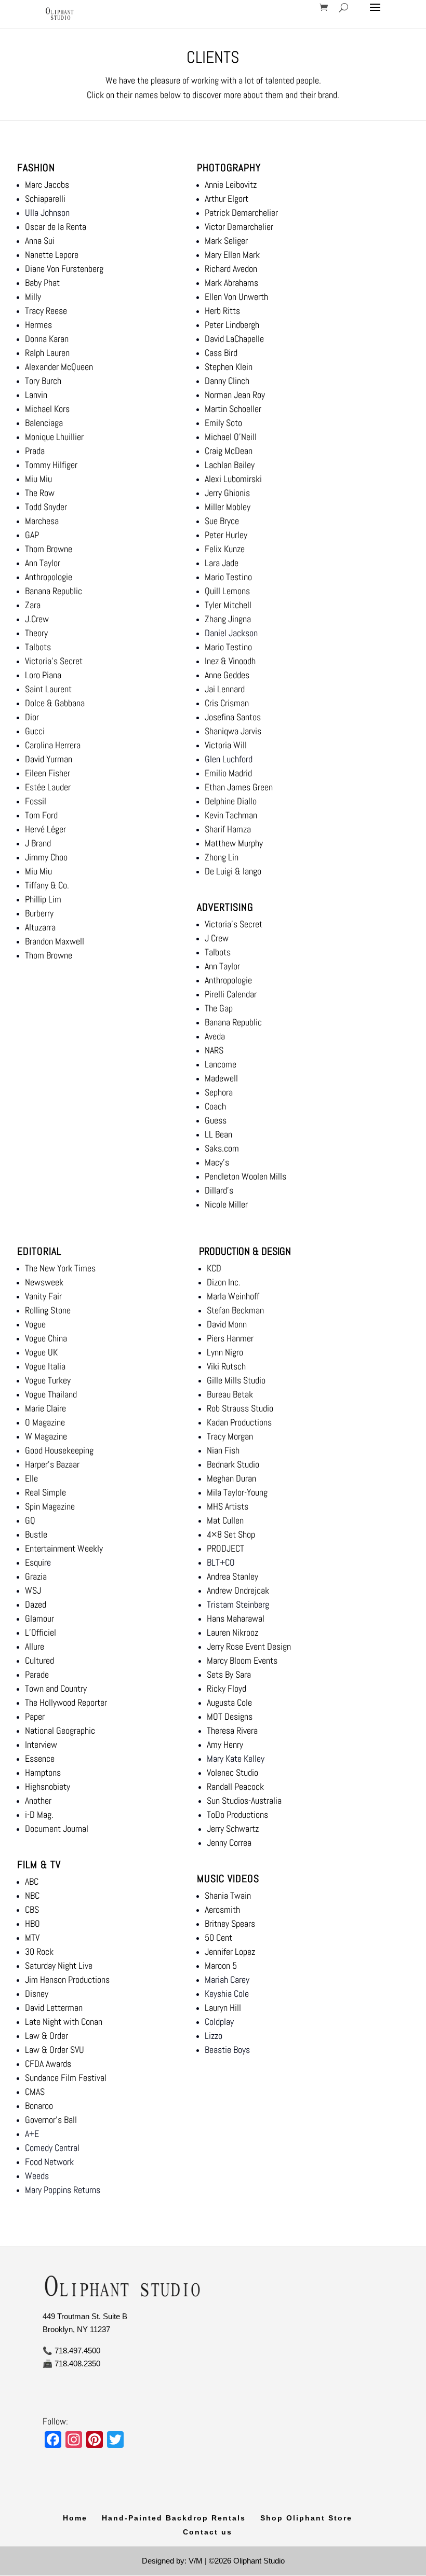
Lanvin (36, 395)
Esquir (36, 1562)
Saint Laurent (48, 689)
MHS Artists (228, 1506)
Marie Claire (45, 1408)
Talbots (38, 647)
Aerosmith (222, 1909)
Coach (215, 1106)
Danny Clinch (227, 381)
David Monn (227, 1324)
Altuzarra (40, 927)
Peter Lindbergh (232, 325)
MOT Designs (230, 1716)
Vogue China (46, 1338)
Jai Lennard (225, 689)
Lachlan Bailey (230, 465)
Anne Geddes (227, 675)
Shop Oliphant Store (306, 2518)
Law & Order (46, 2036)
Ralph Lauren (47, 353)
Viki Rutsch (226, 1366)
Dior (32, 717)
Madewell (221, 1078)
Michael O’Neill (231, 437)
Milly (33, 297)
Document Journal (57, 1828)
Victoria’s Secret (54, 661)
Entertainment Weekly (64, 1548)
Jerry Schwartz (233, 1828)
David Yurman (49, 759)
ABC (32, 1881)
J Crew (217, 938)
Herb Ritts (222, 311)
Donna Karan (47, 339)
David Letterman (54, 2008)
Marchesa (42, 521)
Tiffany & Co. (47, 885)
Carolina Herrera (53, 745)
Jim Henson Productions (67, 1979)
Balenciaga (44, 423)
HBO (32, 1923)
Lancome (221, 1064)
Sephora (219, 1092)
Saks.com (222, 1148)
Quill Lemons (227, 591)
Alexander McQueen (59, 367)
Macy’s (217, 1162)
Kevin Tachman (231, 815)
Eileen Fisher (48, 773)
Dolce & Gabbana (55, 703)
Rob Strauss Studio (240, 1408)
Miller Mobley (228, 507)
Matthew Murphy (234, 843)
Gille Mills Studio (236, 1380)
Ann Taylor (43, 563)
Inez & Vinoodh (230, 661)
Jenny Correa (229, 1842)
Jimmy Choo (46, 857)
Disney (37, 1993)
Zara (33, 605)
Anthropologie (49, 577)
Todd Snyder (46, 507)
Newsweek (44, 1282)
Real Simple (45, 1492)
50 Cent (218, 1937)
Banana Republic (54, 591)
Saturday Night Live (59, 1965)
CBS (32, 1909)
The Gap (219, 1008)
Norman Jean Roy (235, 395)
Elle (31, 1478)
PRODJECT (225, 1548)
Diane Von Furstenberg (64, 269)
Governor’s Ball (51, 2120)
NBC (32, 1895)
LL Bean (218, 1134)
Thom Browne (49, 549)
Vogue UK (41, 1352)
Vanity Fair (43, 1296)
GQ (30, 1520)
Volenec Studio (232, 1772)
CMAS (35, 2092)
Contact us (208, 2532)
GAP (32, 535)
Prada (35, 451)
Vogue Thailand (51, 1394)
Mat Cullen (225, 1520)
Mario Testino (228, 577)
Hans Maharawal (236, 1618)
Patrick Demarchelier (241, 213)
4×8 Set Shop (231, 1534)
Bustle (36, 1534)
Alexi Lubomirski (233, 479)
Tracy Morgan (230, 1436)
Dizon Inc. (224, 1282)
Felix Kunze (225, 549)
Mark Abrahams (231, 283)
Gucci (35, 731)
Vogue (35, 1324)
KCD (215, 1268)
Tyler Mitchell (228, 605)
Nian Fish (223, 1450)
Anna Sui (40, 241)
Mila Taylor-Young (237, 1492)
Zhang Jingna (228, 619)
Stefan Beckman (235, 1310)
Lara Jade (222, 563)
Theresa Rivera (232, 1730)
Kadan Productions (239, 1422)
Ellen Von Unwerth (237, 297)
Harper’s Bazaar (52, 1464)
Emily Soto (223, 423)
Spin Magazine (50, 1506)
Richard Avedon (231, 269)
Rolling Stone (48, 1310)
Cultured (39, 1660)
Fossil (36, 801)
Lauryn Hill (223, 2008)
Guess (216, 1120)
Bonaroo (39, 2106)
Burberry (39, 913)
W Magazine (46, 1436)
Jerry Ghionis (227, 493)
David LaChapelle (235, 339)
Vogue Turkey (48, 1380)
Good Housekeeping (59, 1450)
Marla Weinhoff (233, 1296)
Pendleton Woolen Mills (245, 1176)
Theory (36, 633)
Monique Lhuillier (54, 437)
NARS (214, 1050)
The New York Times (60, 1268)
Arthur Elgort (227, 198)
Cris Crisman (227, 703)
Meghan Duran (231, 1478)
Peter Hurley (226, 535)
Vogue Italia (45, 1366)
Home (75, 2518)
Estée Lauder (48, 787)
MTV (32, 1937)
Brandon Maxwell (55, 941)
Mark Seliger (226, 241)
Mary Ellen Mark (232, 255)
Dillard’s (219, 1190)
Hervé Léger (45, 829)
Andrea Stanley (232, 1576)
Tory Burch (43, 381)
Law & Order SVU (55, 2050)
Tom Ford (41, 815)
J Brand (38, 843)
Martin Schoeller (233, 409)
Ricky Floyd (227, 1688)
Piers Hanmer (230, 1338)
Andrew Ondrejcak (238, 1590)
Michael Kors (47, 409)
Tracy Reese (46, 311)
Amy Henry (225, 1744)
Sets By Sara (229, 1674)
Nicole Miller (226, 1204)
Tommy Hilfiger (51, 465)
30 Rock (39, 1951)
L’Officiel (41, 1632)
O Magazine (45, 1422)
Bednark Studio (233, 1464)
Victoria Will (226, 745)
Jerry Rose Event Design (249, 1646)
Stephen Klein (229, 367)
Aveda (215, 1036)
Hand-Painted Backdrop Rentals (174, 2518)
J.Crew (37, 619)
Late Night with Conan (64, 2022)
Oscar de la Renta (56, 227)
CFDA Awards (48, 2064)
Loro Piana (43, 675)
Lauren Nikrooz (232, 1632)
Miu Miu (38, 479)
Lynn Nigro (225, 1352)
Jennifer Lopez (230, 1951)
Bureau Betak (230, 1394)
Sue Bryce (222, 521)
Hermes (38, 325)
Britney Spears (230, 1923)
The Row (40, 493)
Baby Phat (42, 283)
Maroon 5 (221, 1965)
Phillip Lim (43, 899)
